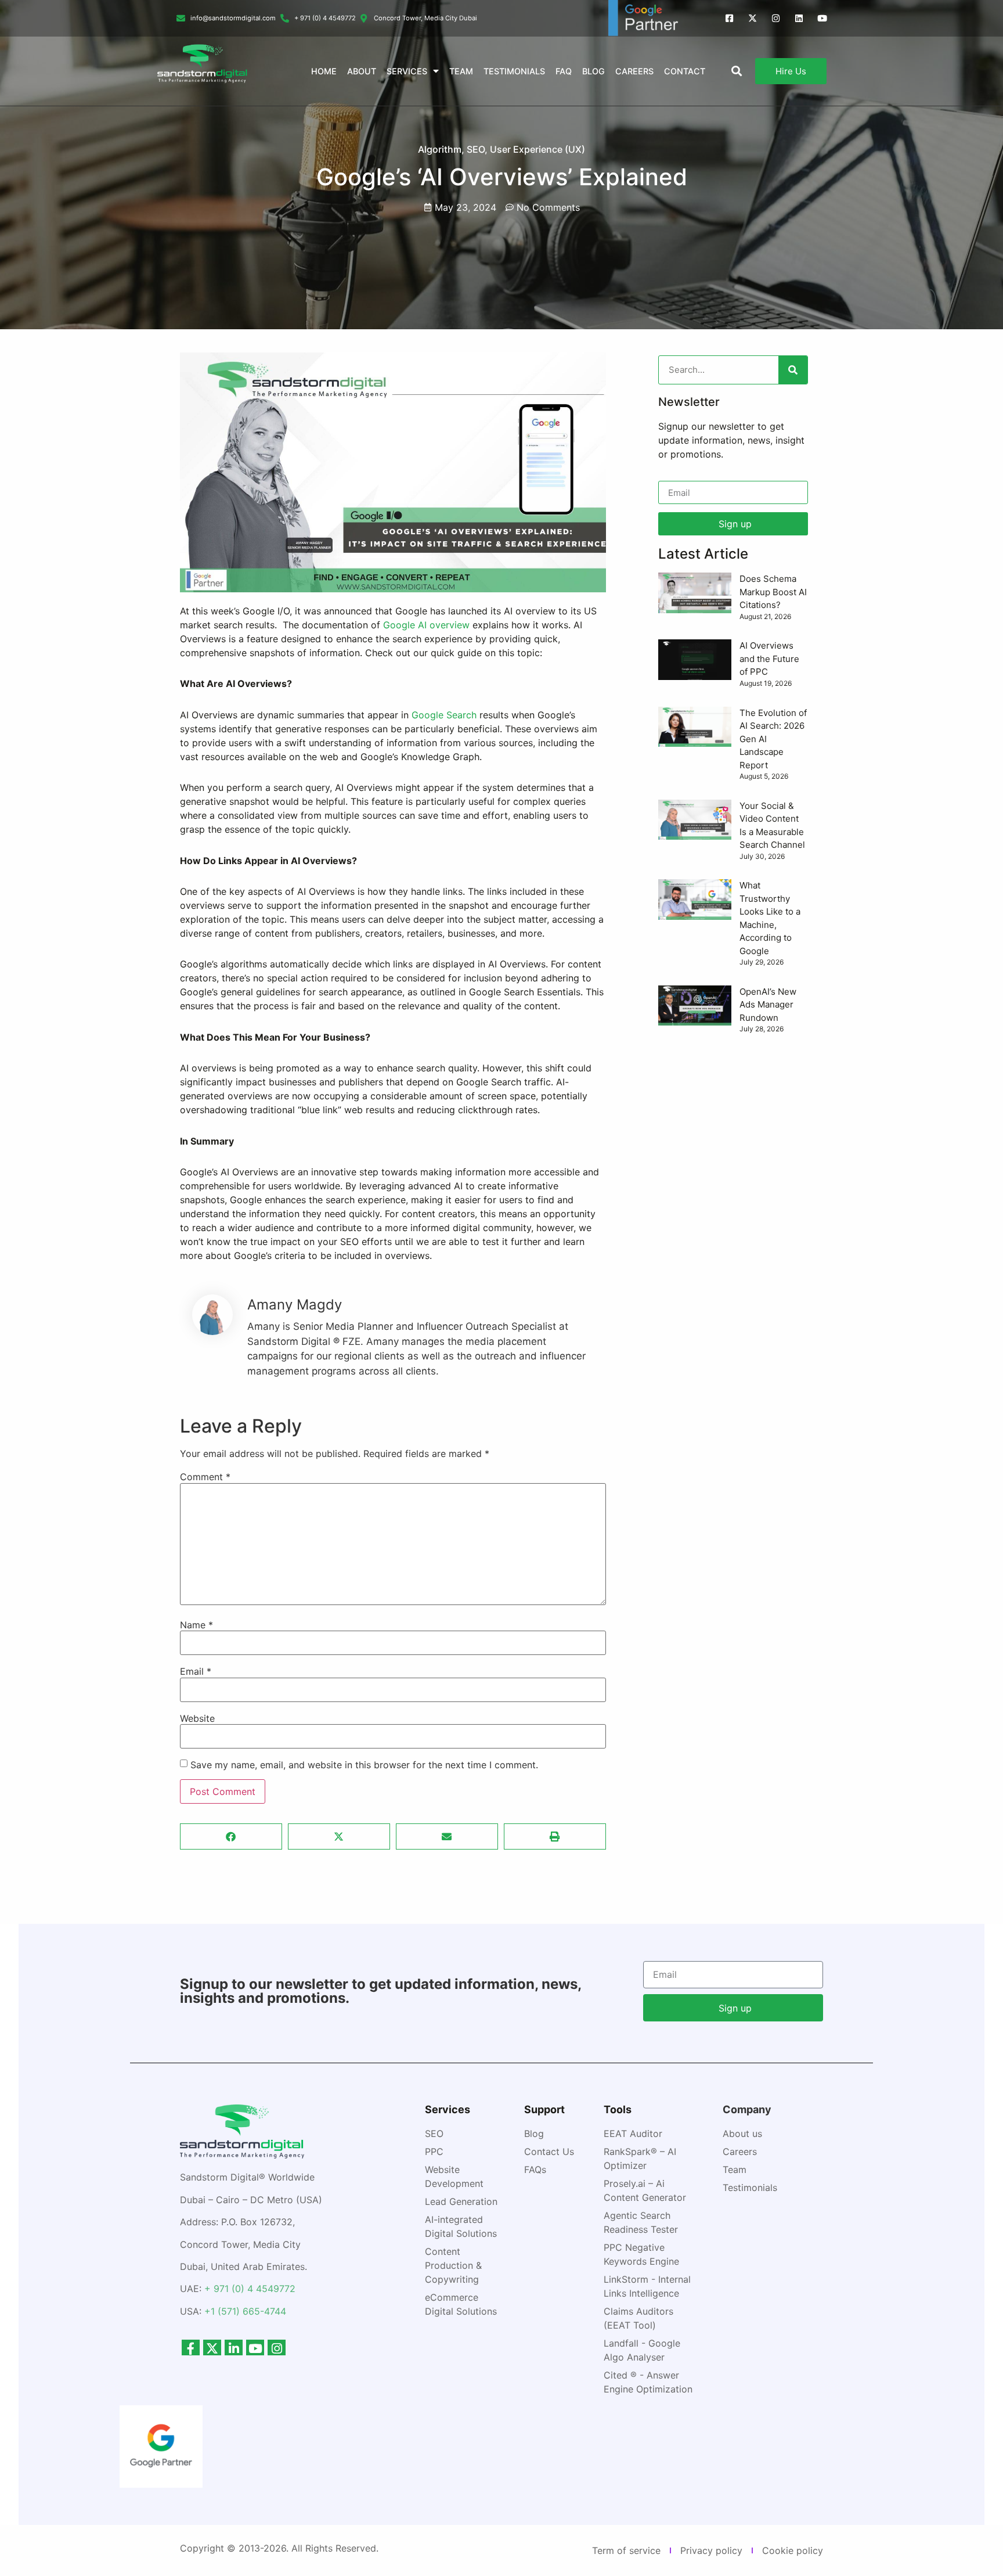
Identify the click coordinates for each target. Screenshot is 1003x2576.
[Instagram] (776, 18)
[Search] (793, 370)
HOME (324, 71)
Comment (205, 1477)
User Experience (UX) (537, 149)
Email (196, 1671)
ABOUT (362, 71)
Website (197, 1718)
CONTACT (685, 71)
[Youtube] (822, 18)
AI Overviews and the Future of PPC (769, 659)
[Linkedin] (799, 18)
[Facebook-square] (729, 18)
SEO (476, 149)
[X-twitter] (753, 18)
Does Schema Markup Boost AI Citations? (773, 592)
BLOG (593, 71)
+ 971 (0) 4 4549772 (250, 2289)
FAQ (564, 71)
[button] (231, 1836)
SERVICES (407, 71)
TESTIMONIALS (514, 71)
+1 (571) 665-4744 (245, 2311)
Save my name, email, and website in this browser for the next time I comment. (364, 1765)
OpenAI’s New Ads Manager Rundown (768, 1005)
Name (196, 1625)
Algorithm (440, 149)
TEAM (461, 71)
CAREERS (634, 71)
